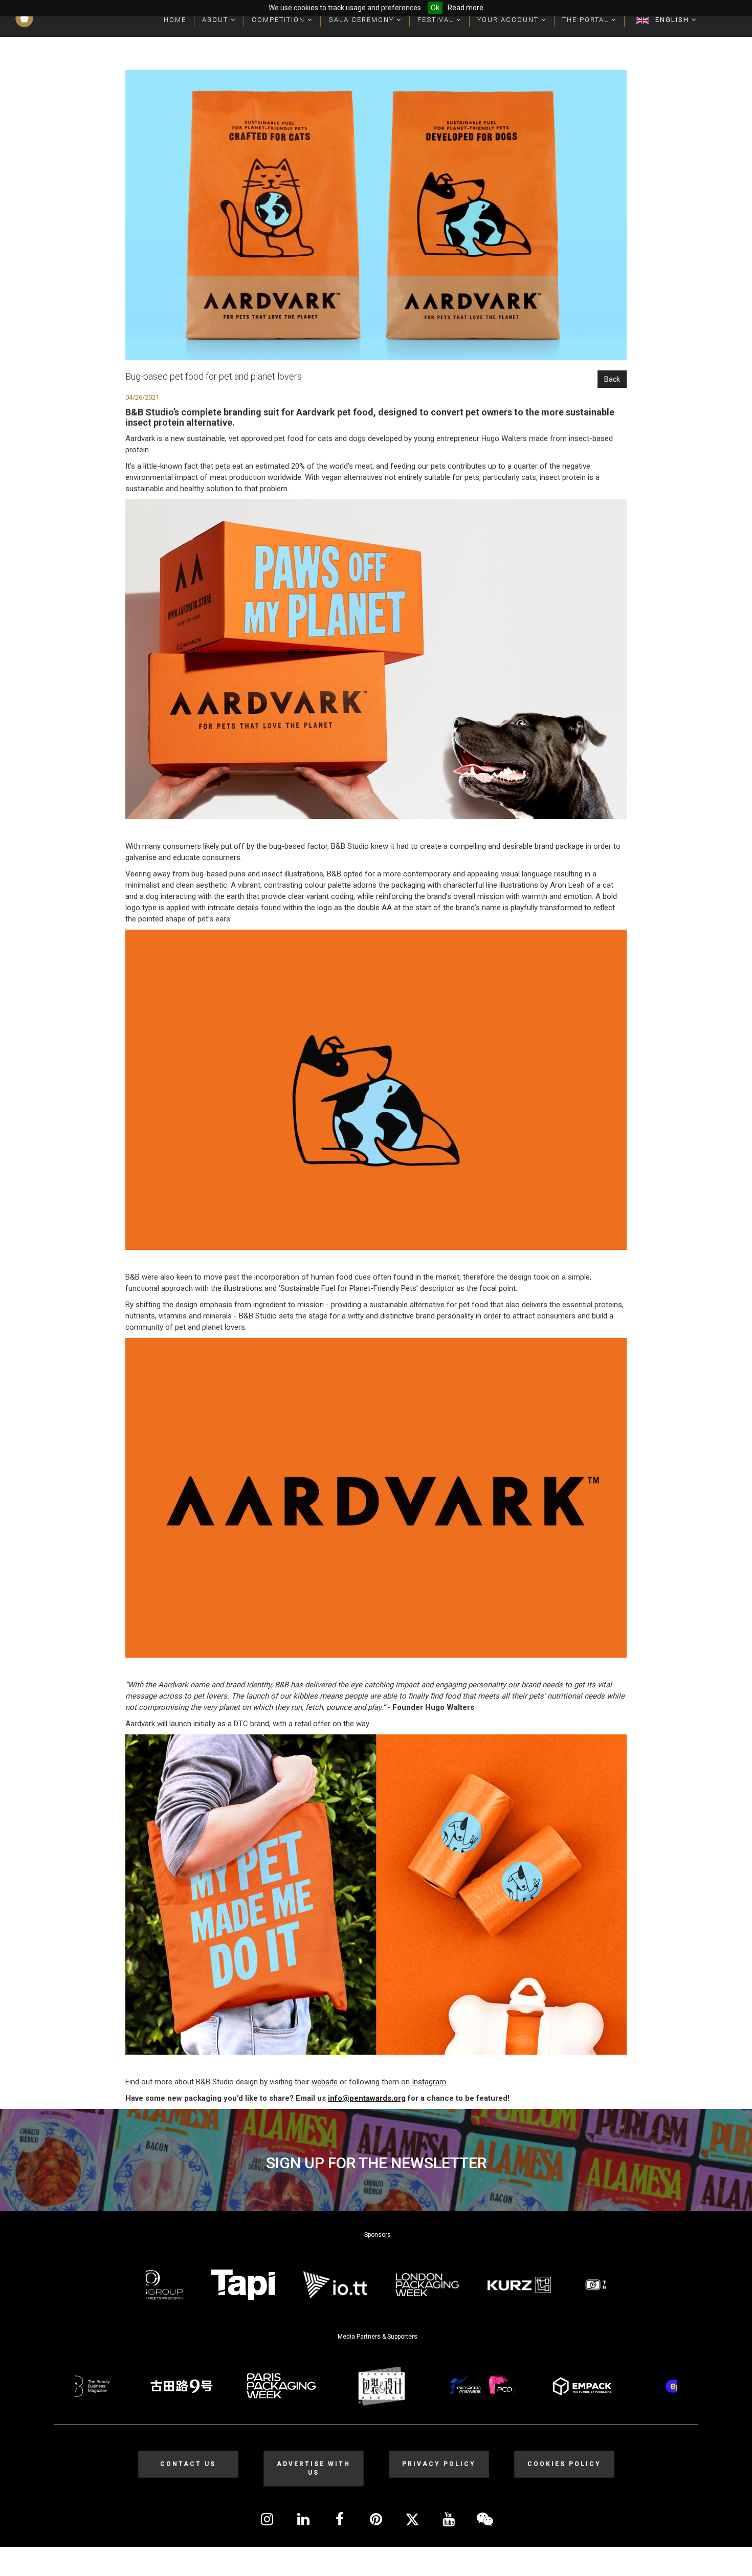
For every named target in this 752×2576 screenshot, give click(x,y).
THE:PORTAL (587, 20)
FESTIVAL (437, 20)
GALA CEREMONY (362, 20)
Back (612, 379)
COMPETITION (280, 20)
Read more (466, 8)
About (216, 20)
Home (175, 20)
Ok (435, 8)
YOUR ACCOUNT (509, 20)
